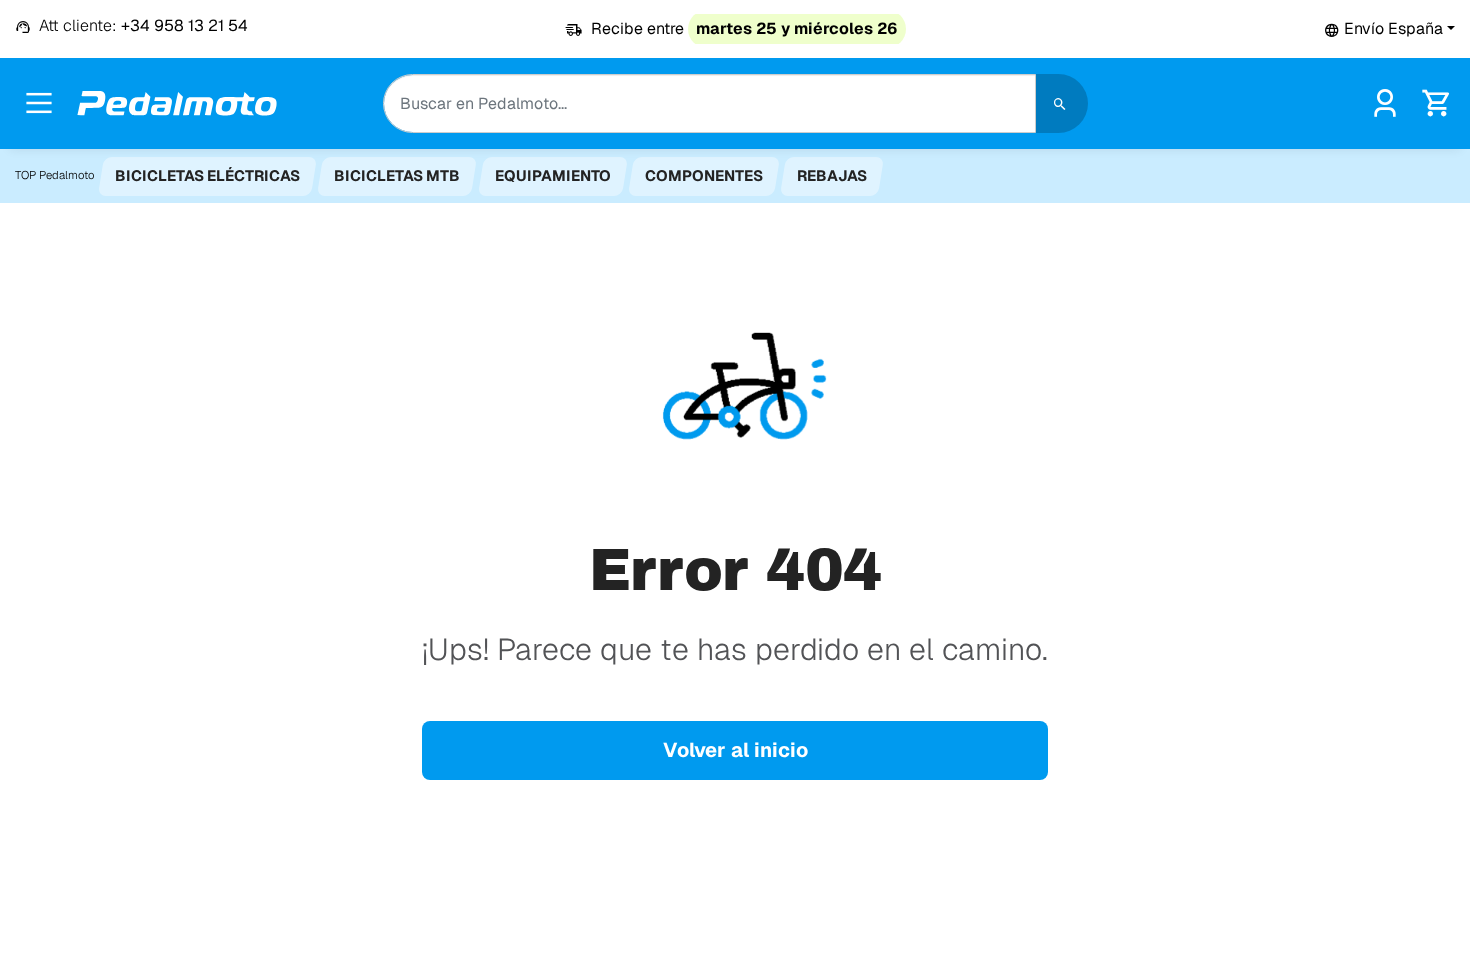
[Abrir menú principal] (39, 103)
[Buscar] (1062, 103)
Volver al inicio (735, 750)
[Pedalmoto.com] (177, 103)
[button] (1389, 28)
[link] (1385, 101)
